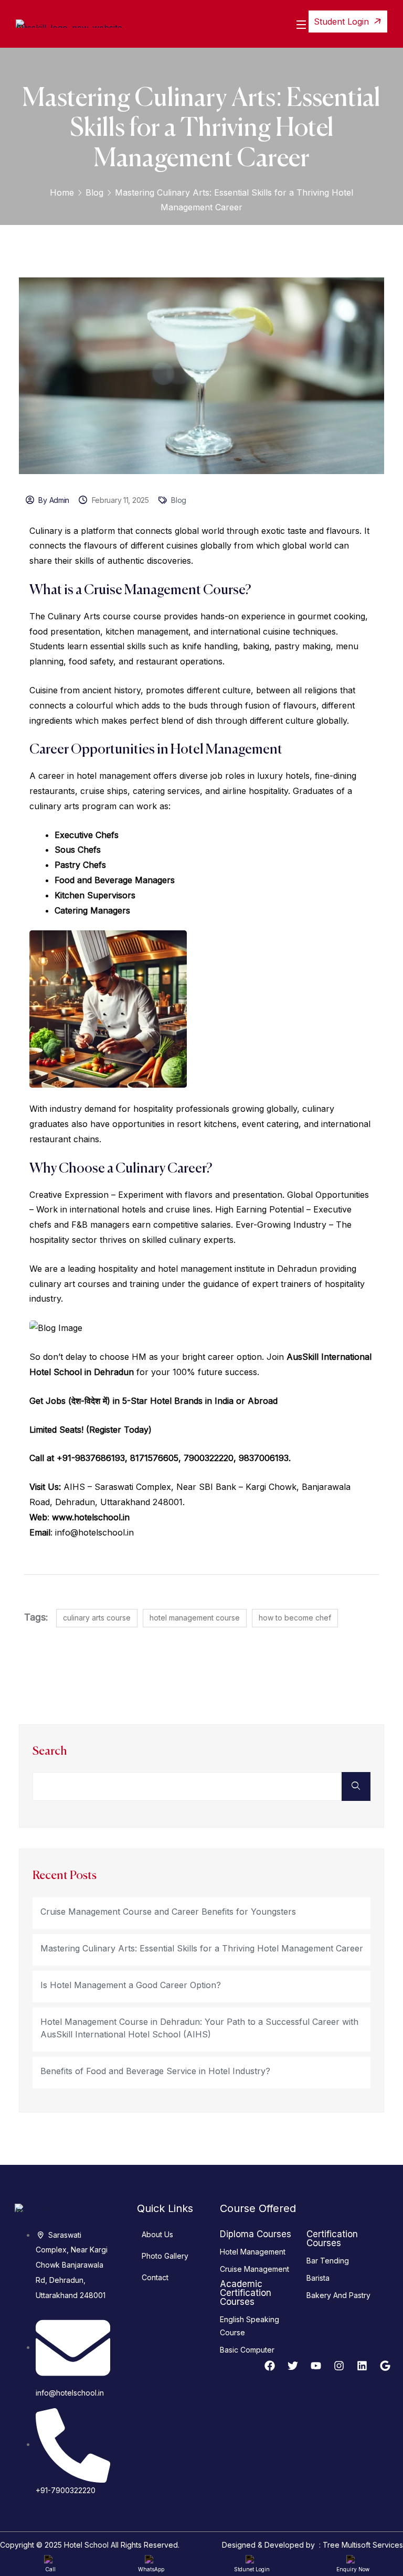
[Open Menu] (302, 24)
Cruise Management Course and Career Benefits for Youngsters (168, 1912)
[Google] (385, 2366)
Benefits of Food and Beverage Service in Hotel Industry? (155, 2071)
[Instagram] (339, 2366)
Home (62, 192)
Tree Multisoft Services (363, 2545)
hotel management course (195, 1618)
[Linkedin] (362, 2366)
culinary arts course (97, 1618)
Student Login (343, 22)
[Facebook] (270, 2366)
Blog (94, 192)
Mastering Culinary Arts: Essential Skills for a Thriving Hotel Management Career (202, 1948)
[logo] (69, 23)
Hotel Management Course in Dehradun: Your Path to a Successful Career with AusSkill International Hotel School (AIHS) (199, 2028)
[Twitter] (293, 2366)
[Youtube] (316, 2366)
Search (50, 1752)
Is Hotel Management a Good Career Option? (131, 1985)
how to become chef (295, 1618)
